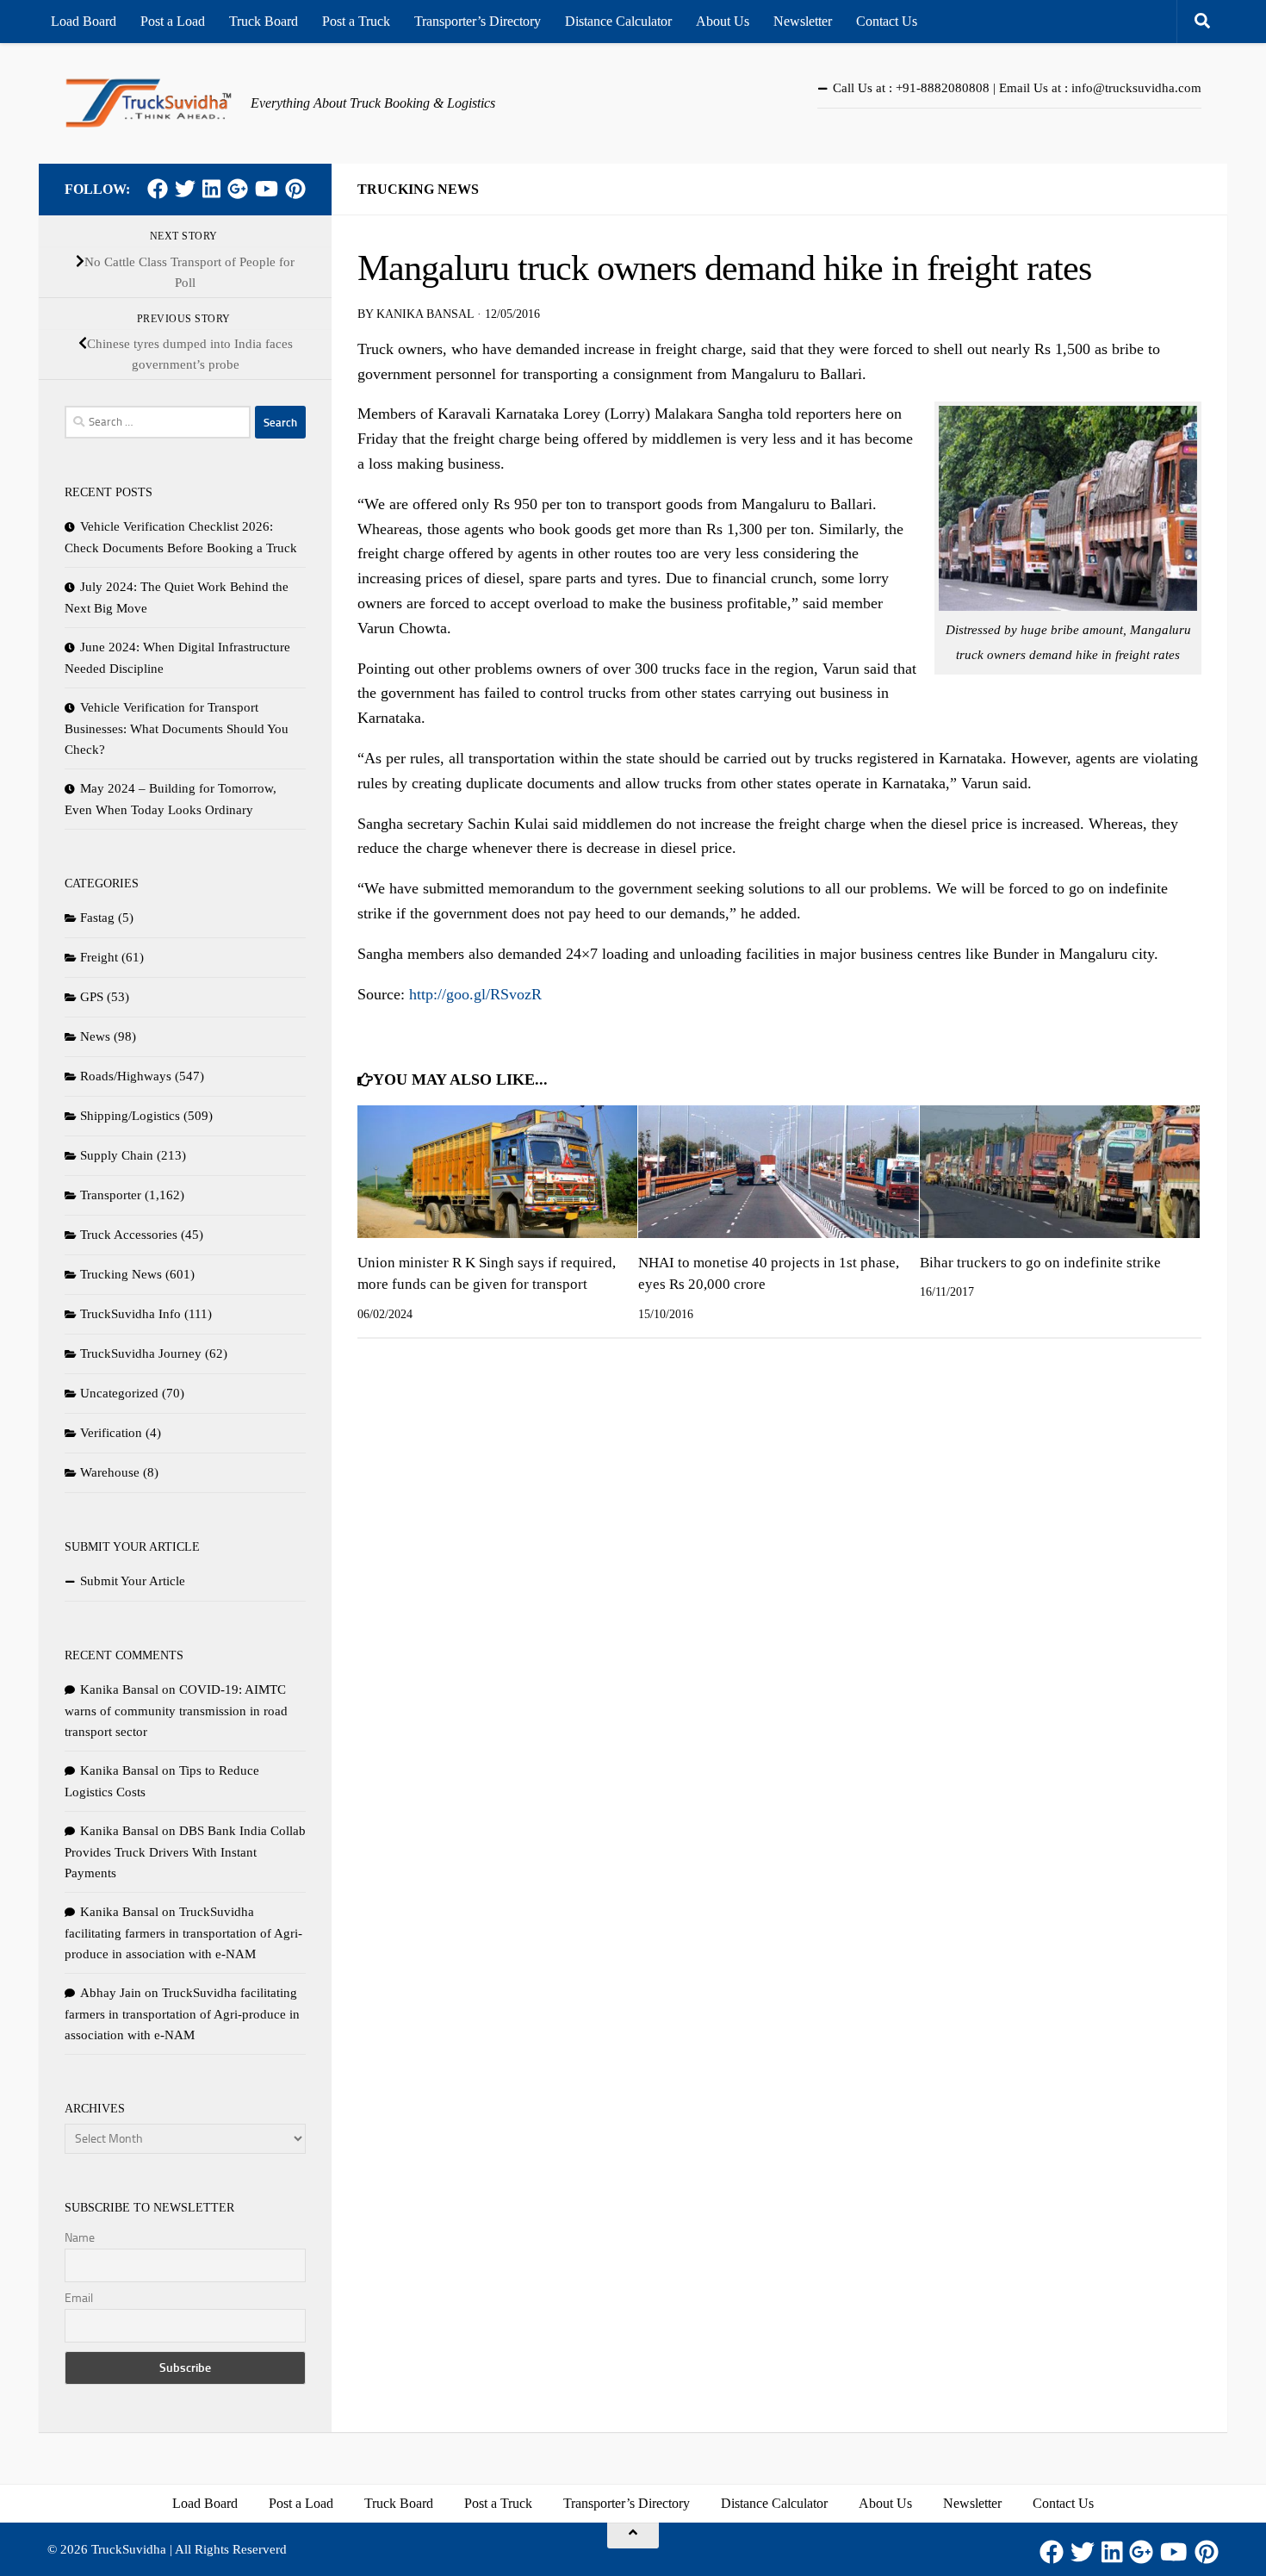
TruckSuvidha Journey (141, 1353)
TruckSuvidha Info (130, 1314)
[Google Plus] (238, 189)
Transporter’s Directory (478, 21)
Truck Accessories (129, 1235)
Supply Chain (117, 1155)
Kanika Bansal (425, 314)
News (95, 1036)
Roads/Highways (126, 1076)
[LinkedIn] (211, 189)
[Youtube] (267, 189)
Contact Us (887, 21)
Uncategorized (119, 1393)
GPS (92, 997)
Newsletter (803, 21)
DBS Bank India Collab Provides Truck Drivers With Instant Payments (185, 1852)
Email (79, 2298)
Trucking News (418, 189)
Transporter (111, 1195)
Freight (99, 957)
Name (80, 2238)
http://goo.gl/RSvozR (475, 994)
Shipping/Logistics (130, 1116)
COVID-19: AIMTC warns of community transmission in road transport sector (176, 1711)
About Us (723, 21)
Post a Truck (356, 21)
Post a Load (173, 21)
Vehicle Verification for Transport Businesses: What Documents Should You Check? (177, 728)
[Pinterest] (295, 189)
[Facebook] (158, 189)
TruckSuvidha (129, 2549)
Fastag (97, 918)
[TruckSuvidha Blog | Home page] (149, 103)
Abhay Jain (111, 1993)
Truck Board (264, 21)
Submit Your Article (133, 1581)
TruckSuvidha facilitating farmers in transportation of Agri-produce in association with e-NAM (183, 1933)
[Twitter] (185, 189)
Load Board (84, 21)
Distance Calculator (618, 21)
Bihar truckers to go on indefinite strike (1040, 1263)
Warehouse (110, 1472)
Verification (111, 1433)
